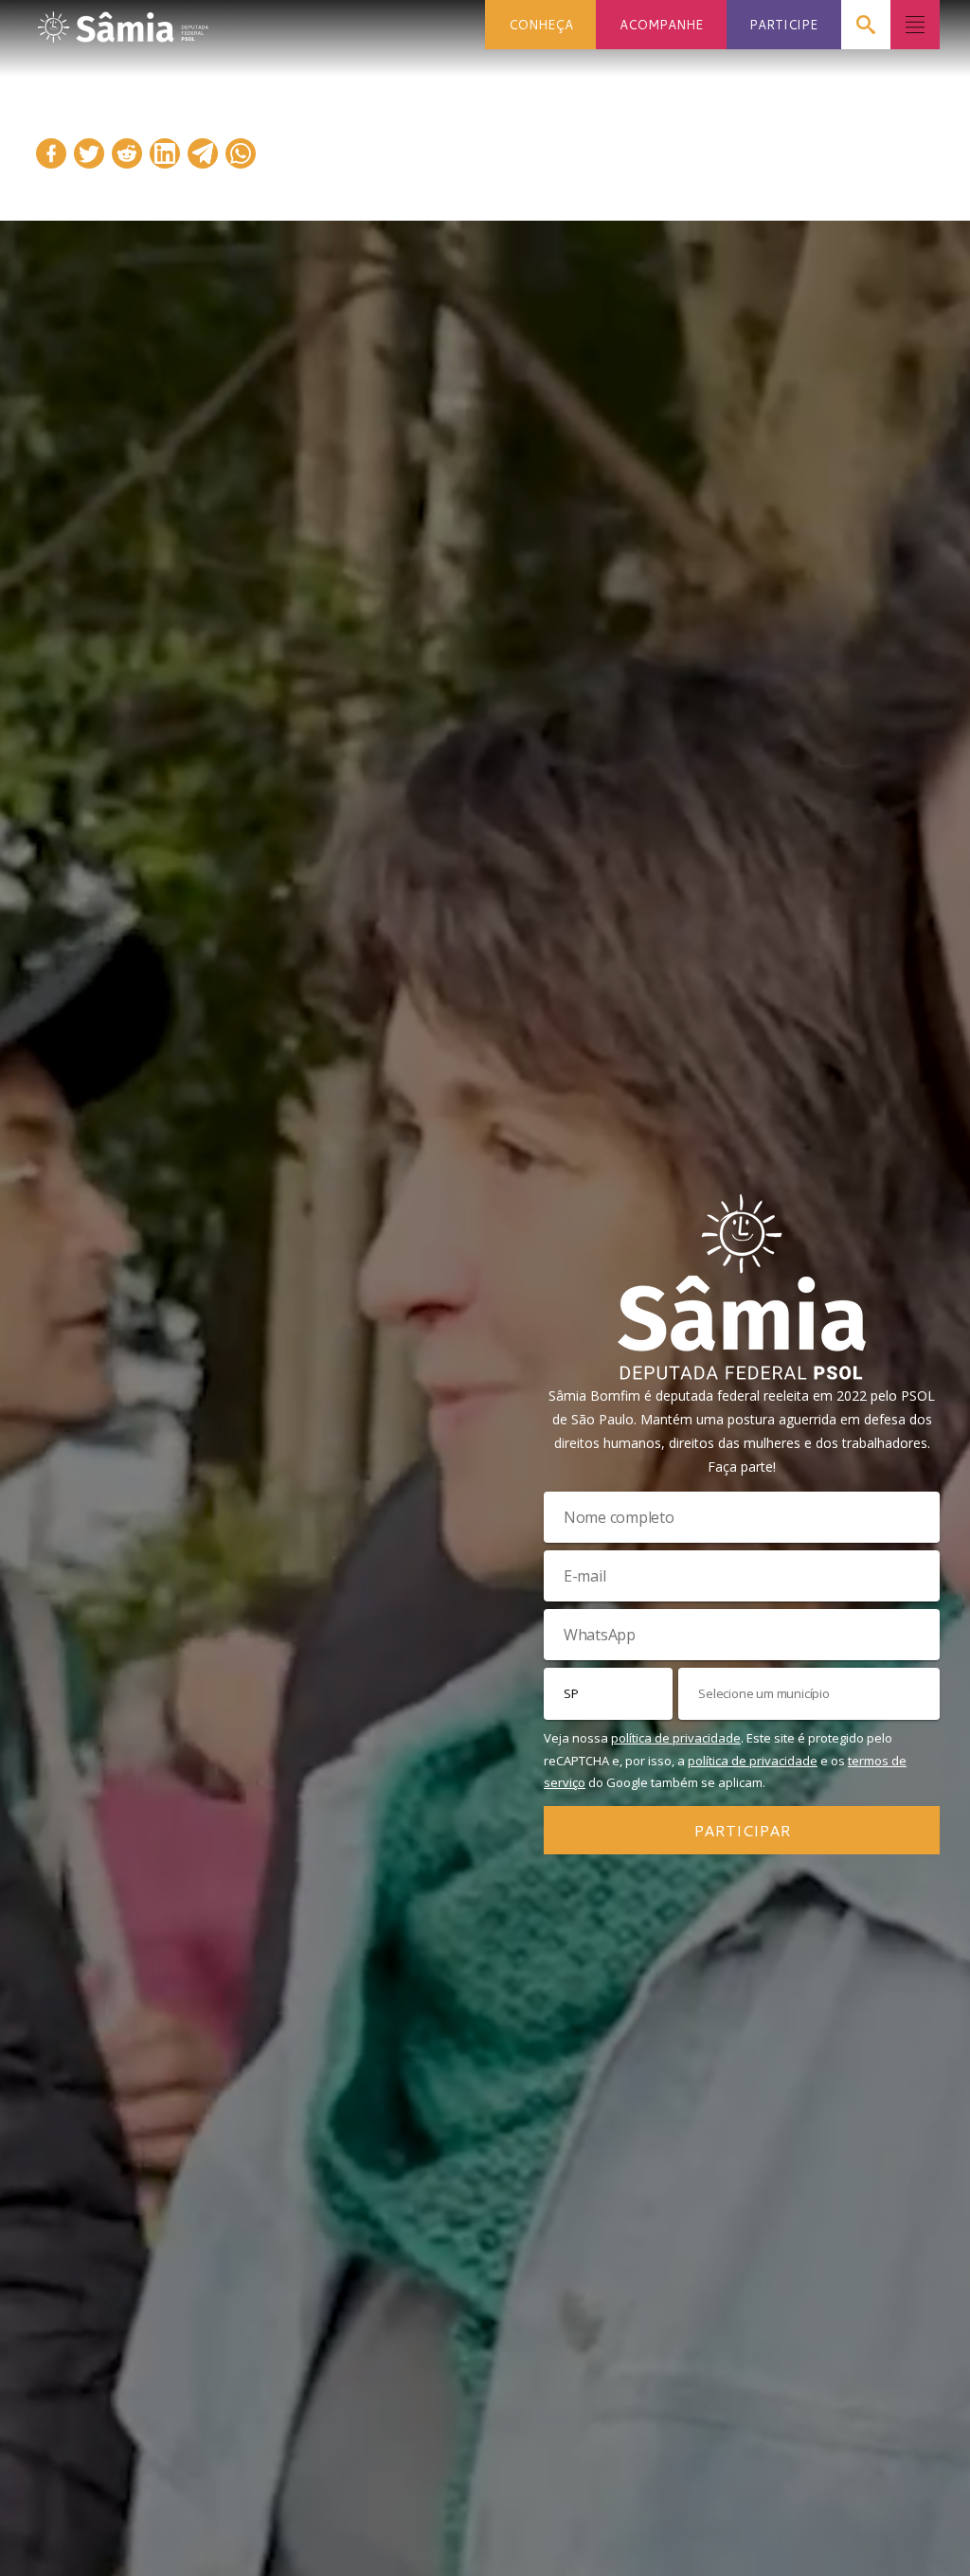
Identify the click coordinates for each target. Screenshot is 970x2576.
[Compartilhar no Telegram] (203, 153)
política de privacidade (676, 1738)
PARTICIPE (783, 24)
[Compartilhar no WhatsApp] (241, 153)
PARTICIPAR (742, 1830)
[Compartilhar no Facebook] (51, 153)
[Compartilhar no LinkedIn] (165, 153)
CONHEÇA (541, 24)
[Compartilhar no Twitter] (89, 153)
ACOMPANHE (661, 24)
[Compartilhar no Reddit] (127, 153)
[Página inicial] (123, 21)
